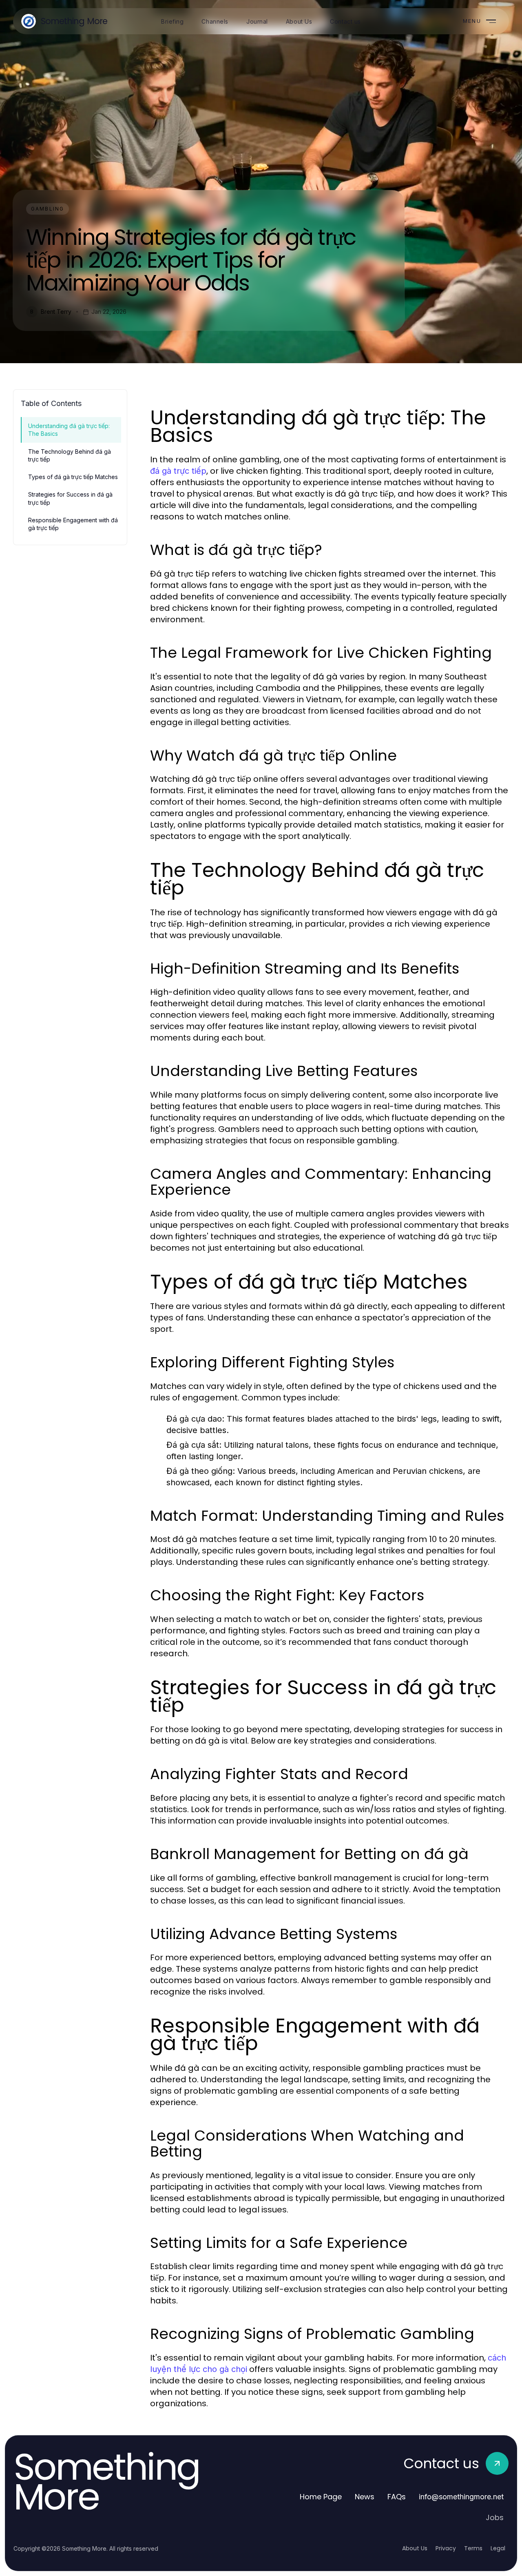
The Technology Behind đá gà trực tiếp (70, 455)
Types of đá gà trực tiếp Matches (73, 477)
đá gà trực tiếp (178, 471)
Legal (498, 2548)
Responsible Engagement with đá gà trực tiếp (73, 524)
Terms (473, 2548)
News (365, 2497)
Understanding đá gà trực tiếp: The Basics (69, 430)
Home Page (321, 2497)
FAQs (397, 2497)
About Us (415, 2548)
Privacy (446, 2548)
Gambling (48, 209)
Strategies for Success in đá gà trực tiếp (70, 498)
